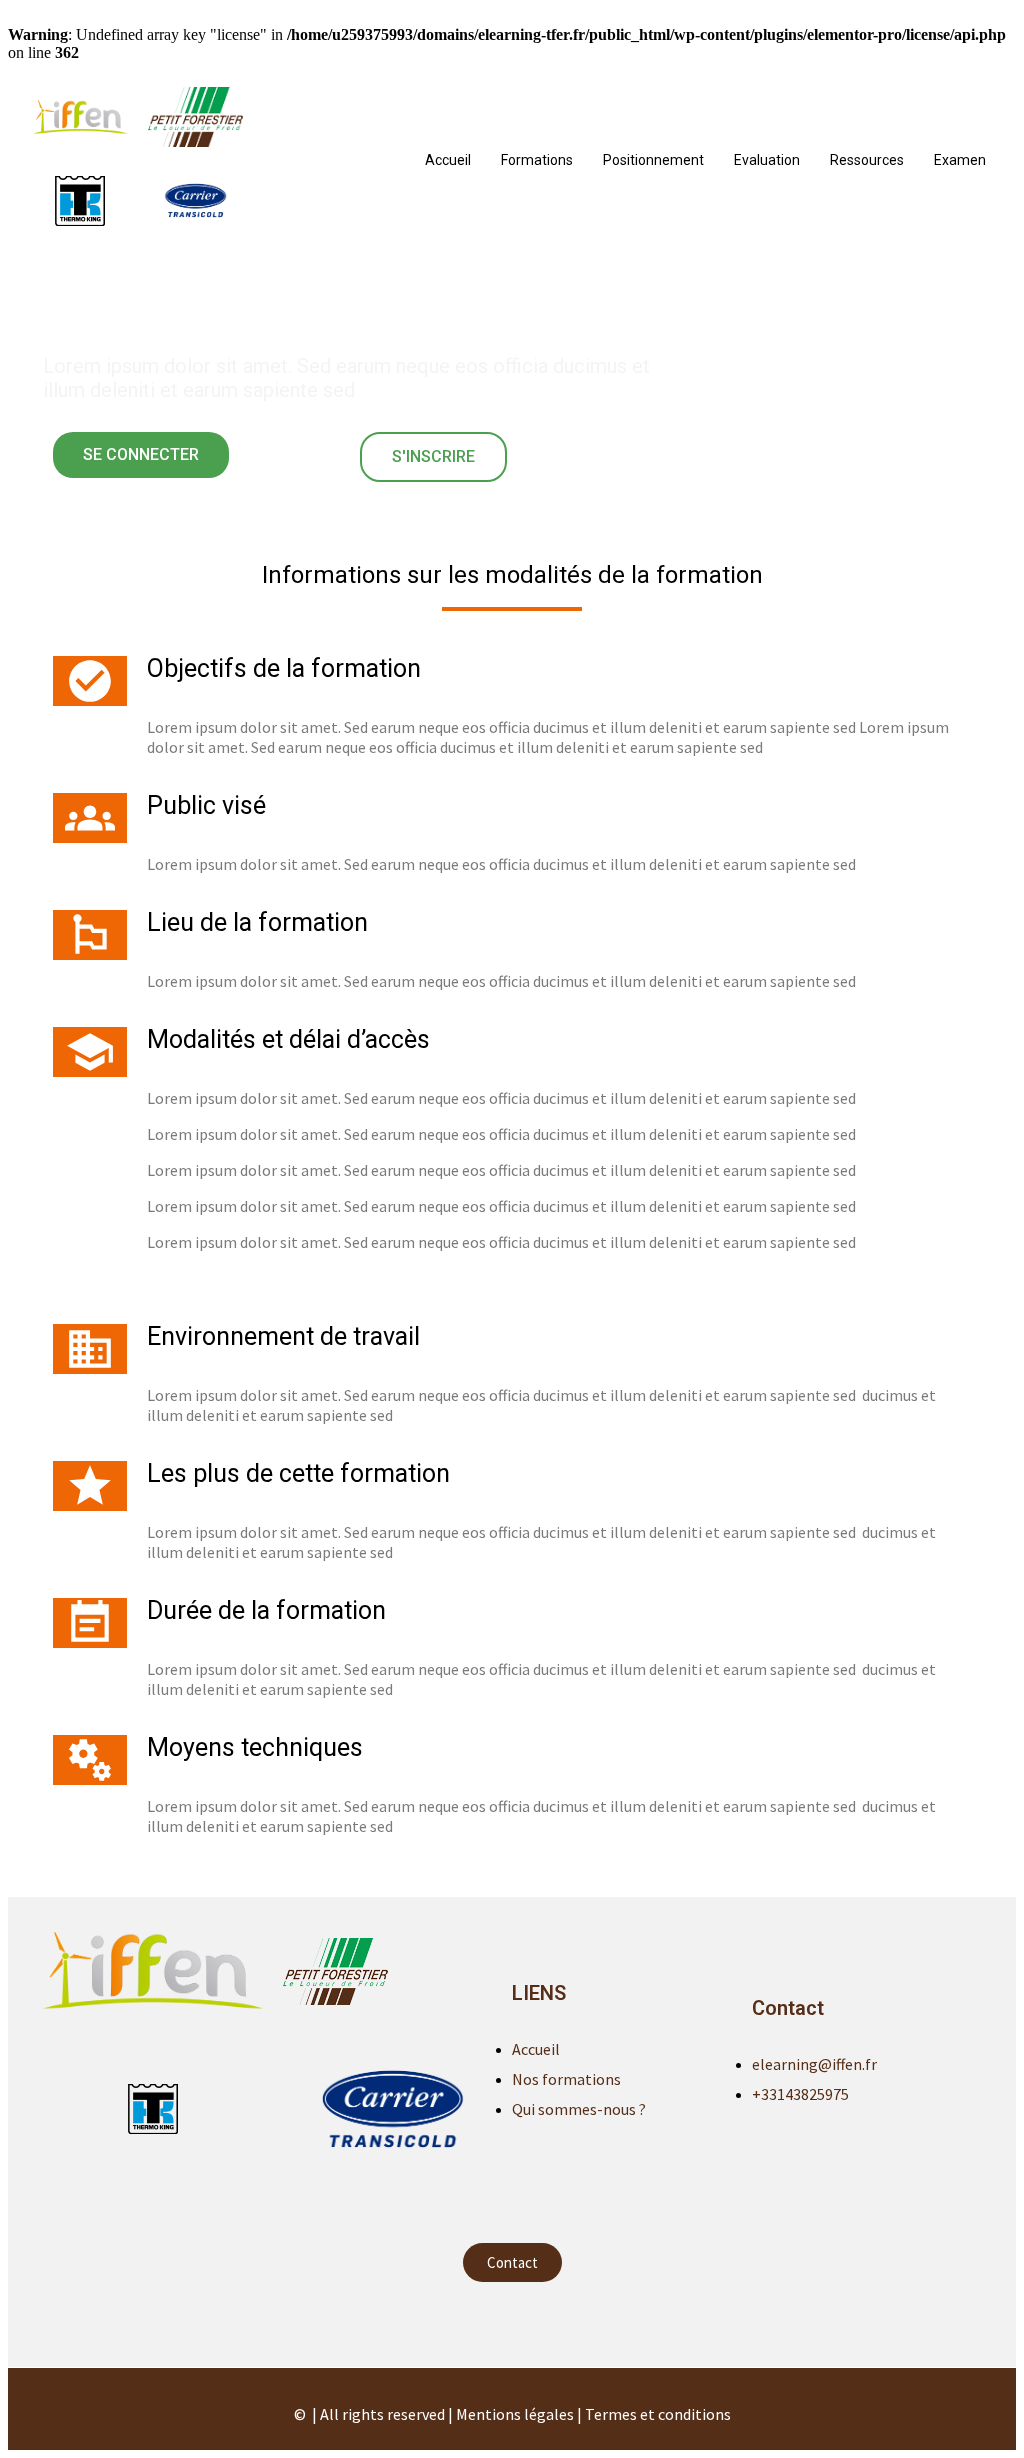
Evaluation (767, 160)
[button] (141, 455)
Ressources (867, 160)
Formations (537, 160)
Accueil (448, 160)
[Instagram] (552, 2322)
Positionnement (653, 160)
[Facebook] (512, 2322)
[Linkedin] (472, 2322)
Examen (960, 160)
